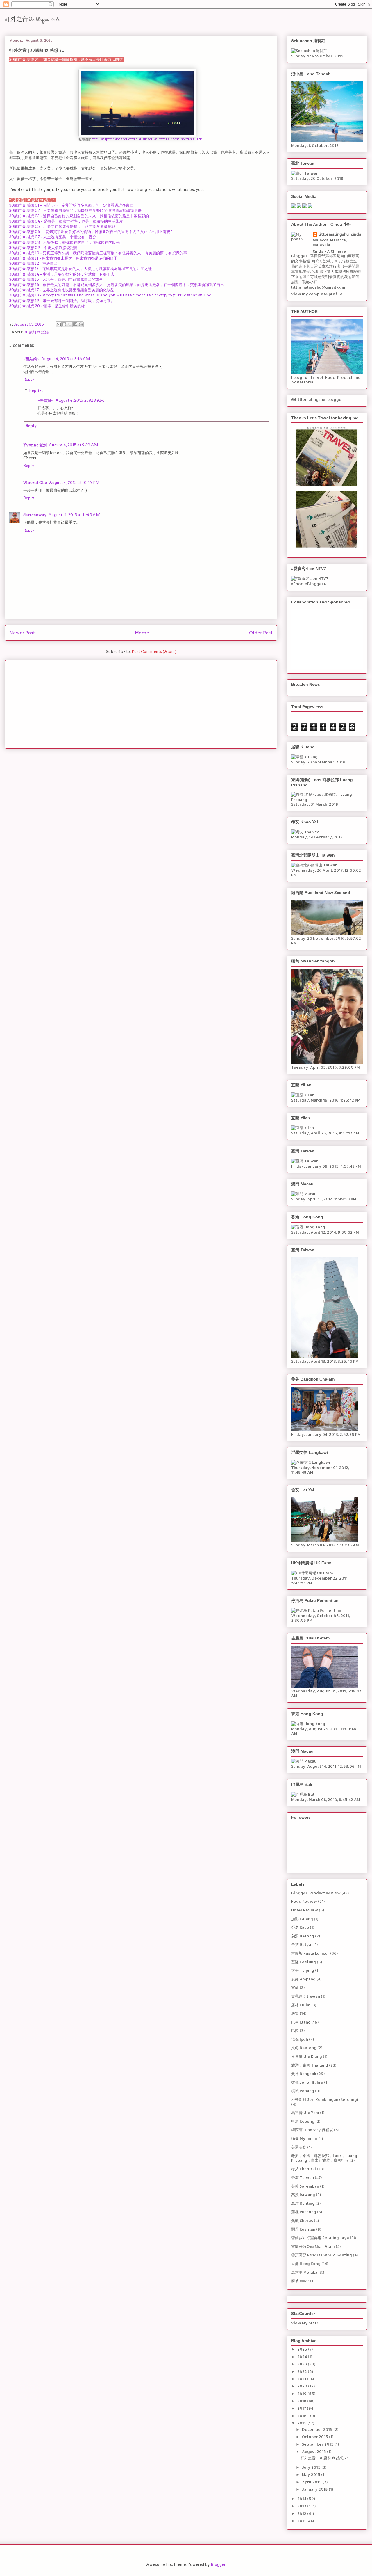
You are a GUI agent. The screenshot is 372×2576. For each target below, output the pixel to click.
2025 (303, 2349)
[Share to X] (70, 324)
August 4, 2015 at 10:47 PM (74, 483)
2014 (302, 2499)
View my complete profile (317, 294)
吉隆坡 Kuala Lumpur (310, 1953)
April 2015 (312, 2482)
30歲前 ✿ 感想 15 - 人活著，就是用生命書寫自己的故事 (56, 279)
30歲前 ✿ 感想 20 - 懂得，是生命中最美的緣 (47, 306)
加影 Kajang (302, 1919)
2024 (303, 2357)
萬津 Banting (303, 2203)
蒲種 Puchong (304, 2212)
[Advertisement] (141, 703)
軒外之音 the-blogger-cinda (32, 20)
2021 (302, 2379)
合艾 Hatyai (302, 1944)
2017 (302, 2408)
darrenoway (35, 515)
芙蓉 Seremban (305, 2186)
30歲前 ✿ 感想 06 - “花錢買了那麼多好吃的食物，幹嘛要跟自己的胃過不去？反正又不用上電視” (91, 232)
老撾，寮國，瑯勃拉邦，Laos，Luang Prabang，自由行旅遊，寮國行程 (324, 2158)
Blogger (218, 2565)
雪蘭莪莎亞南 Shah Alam (313, 2246)
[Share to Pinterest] (81, 324)
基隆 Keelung (304, 1962)
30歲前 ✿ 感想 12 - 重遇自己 (33, 263)
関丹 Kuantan (303, 2229)
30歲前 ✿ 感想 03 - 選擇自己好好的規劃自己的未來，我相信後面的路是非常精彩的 (79, 216)
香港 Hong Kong (306, 2264)
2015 (302, 2423)
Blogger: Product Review (316, 1893)
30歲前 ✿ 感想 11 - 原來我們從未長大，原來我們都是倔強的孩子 (63, 258)
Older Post (261, 633)
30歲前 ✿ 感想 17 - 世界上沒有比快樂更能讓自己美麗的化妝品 (62, 290)
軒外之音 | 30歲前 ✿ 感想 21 (324, 2458)
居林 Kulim (301, 2005)
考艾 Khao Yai (304, 2169)
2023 (303, 2364)
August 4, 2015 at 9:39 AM (73, 445)
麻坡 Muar (300, 2281)
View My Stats (305, 2323)
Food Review (304, 1901)
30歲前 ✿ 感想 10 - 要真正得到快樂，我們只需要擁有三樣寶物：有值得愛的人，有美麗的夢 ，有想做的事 (98, 253)
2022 (303, 2371)
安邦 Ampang (303, 1979)
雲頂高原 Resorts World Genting (322, 2255)
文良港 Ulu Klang (307, 2056)
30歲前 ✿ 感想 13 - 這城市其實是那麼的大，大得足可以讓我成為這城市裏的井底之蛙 (81, 269)
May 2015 (312, 2474)
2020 (303, 2386)
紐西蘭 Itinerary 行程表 (312, 2130)
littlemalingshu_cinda (340, 234)
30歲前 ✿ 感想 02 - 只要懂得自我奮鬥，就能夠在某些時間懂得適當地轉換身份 (75, 210)
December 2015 (318, 2429)
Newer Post (22, 633)
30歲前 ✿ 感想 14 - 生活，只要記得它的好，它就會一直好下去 (62, 274)
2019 (302, 2394)
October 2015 (315, 2437)
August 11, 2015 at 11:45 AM (74, 515)
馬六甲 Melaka (304, 2272)
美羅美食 (299, 2147)
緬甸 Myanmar (304, 2138)
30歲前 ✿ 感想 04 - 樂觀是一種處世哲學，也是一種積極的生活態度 (66, 221)
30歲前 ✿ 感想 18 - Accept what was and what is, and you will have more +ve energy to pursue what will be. (111, 295)
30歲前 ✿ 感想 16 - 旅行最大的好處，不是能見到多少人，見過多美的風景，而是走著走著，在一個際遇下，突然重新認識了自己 (117, 285)
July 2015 (312, 2467)
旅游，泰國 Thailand (310, 2065)
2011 (302, 2521)
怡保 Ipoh (300, 2039)
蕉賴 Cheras (302, 2220)
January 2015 (315, 2489)
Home (142, 633)
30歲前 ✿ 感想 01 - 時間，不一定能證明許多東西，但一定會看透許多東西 (71, 205)
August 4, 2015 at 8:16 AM (66, 359)
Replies (36, 391)
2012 (302, 2513)
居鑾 (295, 2013)
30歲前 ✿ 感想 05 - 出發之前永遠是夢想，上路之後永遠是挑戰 (62, 226)
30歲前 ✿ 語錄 (36, 332)
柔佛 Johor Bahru (307, 2082)
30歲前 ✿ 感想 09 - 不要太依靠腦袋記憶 (43, 248)
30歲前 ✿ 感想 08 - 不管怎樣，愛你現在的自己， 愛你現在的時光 (65, 243)
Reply (29, 379)
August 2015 (314, 2451)
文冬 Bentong (304, 2048)
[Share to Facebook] (75, 324)
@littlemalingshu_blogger (317, 399)
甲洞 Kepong (303, 2121)
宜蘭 (295, 1987)
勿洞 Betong (303, 1936)
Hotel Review (305, 1910)
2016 (302, 2416)
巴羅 (295, 2030)
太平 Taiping (303, 1970)
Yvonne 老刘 (35, 445)
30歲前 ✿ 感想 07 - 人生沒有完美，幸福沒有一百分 (53, 237)
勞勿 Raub (300, 1927)
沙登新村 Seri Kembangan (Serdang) (325, 2099)
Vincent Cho (35, 483)
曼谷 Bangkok (304, 2074)
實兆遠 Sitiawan (306, 1996)
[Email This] (59, 324)
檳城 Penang (303, 2091)
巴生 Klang (301, 2022)
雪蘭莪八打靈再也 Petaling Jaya (320, 2238)
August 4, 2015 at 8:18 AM (80, 400)
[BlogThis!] (64, 324)
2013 (302, 2506)
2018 (302, 2401)
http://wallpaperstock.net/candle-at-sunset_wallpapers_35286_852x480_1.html (147, 139)
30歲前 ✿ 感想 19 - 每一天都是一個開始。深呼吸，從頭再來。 (62, 301)
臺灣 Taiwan (303, 2177)
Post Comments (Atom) (154, 652)
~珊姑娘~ (31, 359)
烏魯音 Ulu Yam (305, 2113)
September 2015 (318, 2444)
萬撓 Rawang (303, 2195)
